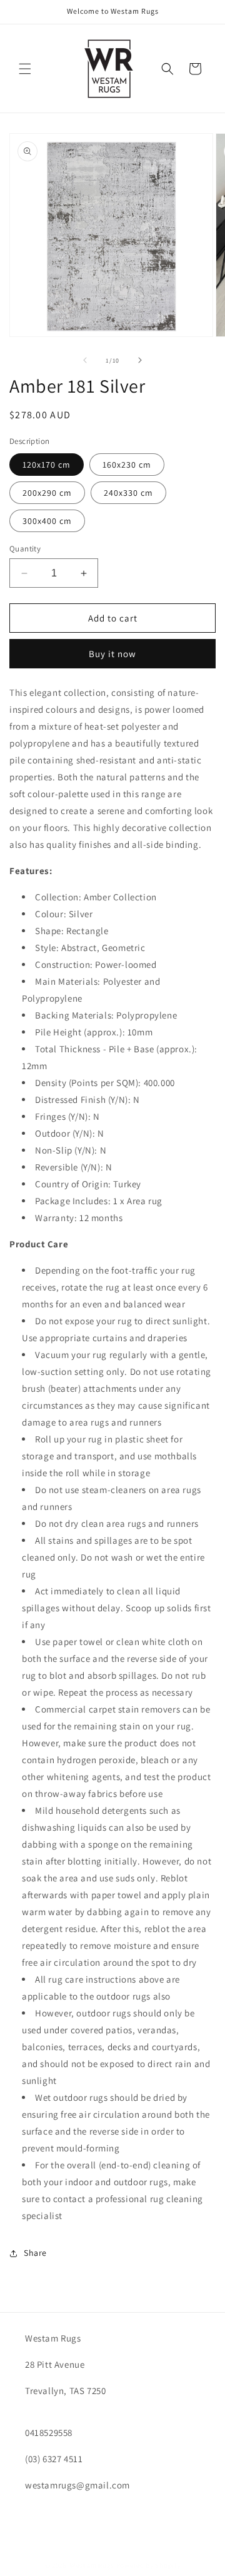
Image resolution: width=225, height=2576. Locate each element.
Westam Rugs (92, 2565)
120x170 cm (47, 465)
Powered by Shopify (148, 2565)
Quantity (25, 549)
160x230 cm (127, 465)
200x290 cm (47, 493)
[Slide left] (85, 360)
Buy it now (112, 654)
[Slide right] (140, 360)
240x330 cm (128, 493)
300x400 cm (47, 521)
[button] (25, 69)
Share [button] (35, 2253)
